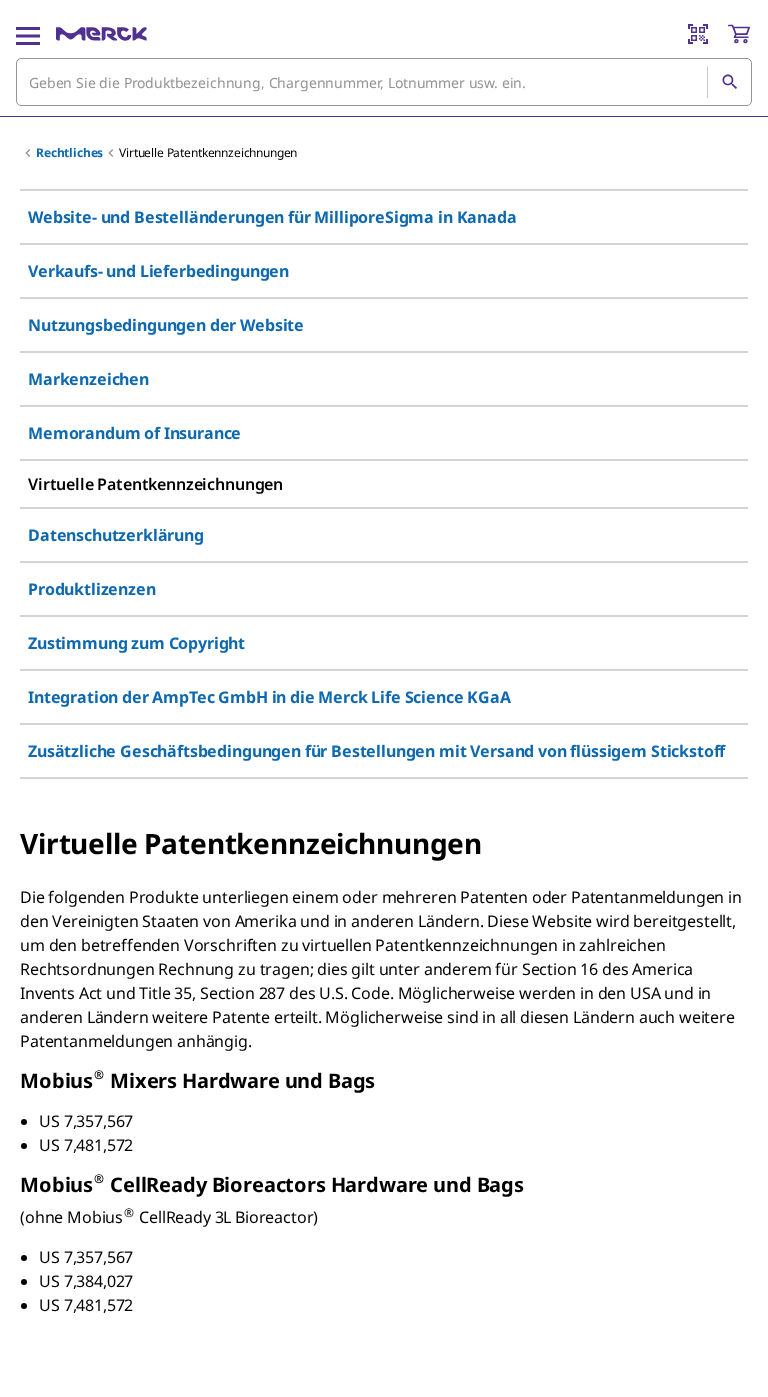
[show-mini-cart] (739, 34)
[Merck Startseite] (101, 34)
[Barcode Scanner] (698, 34)
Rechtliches (69, 152)
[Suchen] (729, 82)
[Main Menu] (28, 34)
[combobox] (384, 82)
